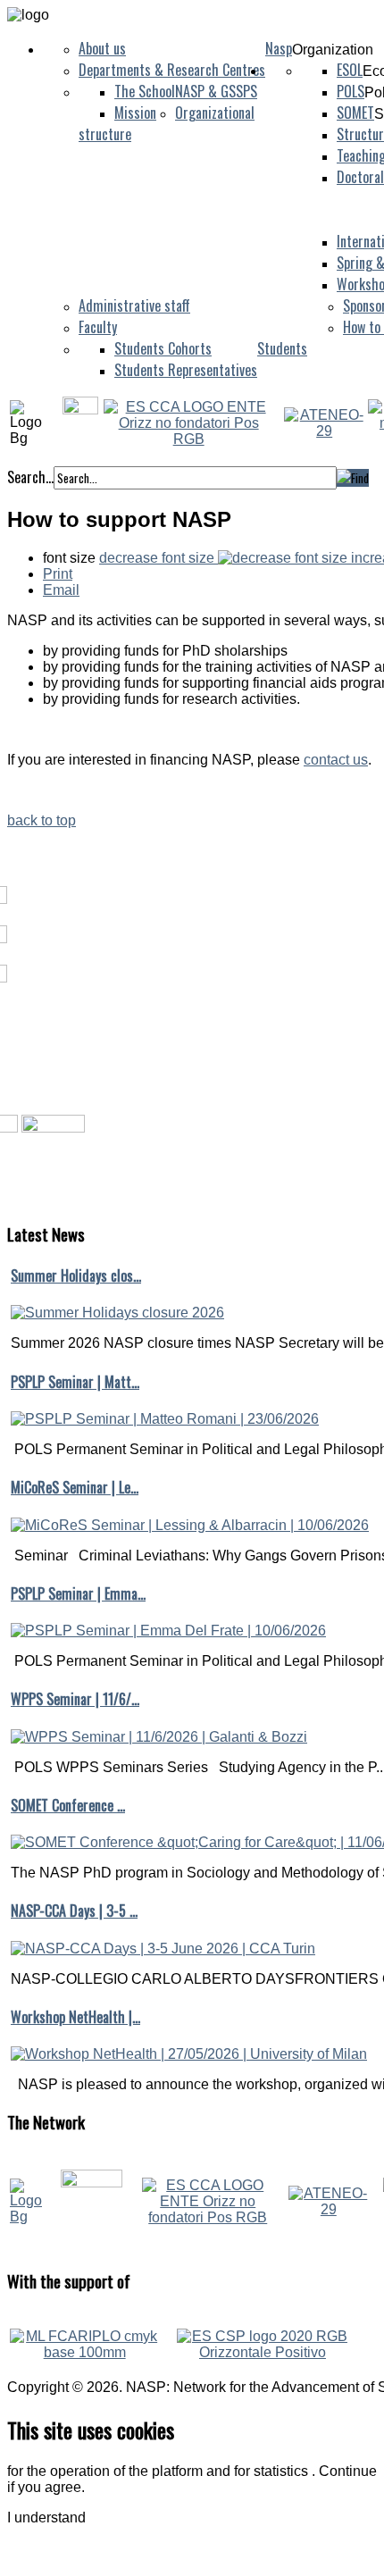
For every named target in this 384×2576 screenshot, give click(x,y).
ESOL (350, 70)
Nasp (279, 48)
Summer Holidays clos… (76, 1275)
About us (102, 48)
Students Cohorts (163, 348)
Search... (30, 477)
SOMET (355, 113)
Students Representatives (186, 370)
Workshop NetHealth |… (75, 2017)
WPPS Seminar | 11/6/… (75, 1699)
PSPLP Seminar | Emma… (78, 1593)
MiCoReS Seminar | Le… (75, 1487)
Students (282, 348)
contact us (336, 760)
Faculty (98, 327)
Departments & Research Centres (172, 70)
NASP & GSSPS (216, 91)
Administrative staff (134, 305)
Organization (333, 50)
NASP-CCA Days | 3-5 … (74, 1911)
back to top (42, 820)
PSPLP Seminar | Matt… (75, 1382)
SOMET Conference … (68, 1805)
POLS (351, 91)
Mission (135, 113)
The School (145, 91)
